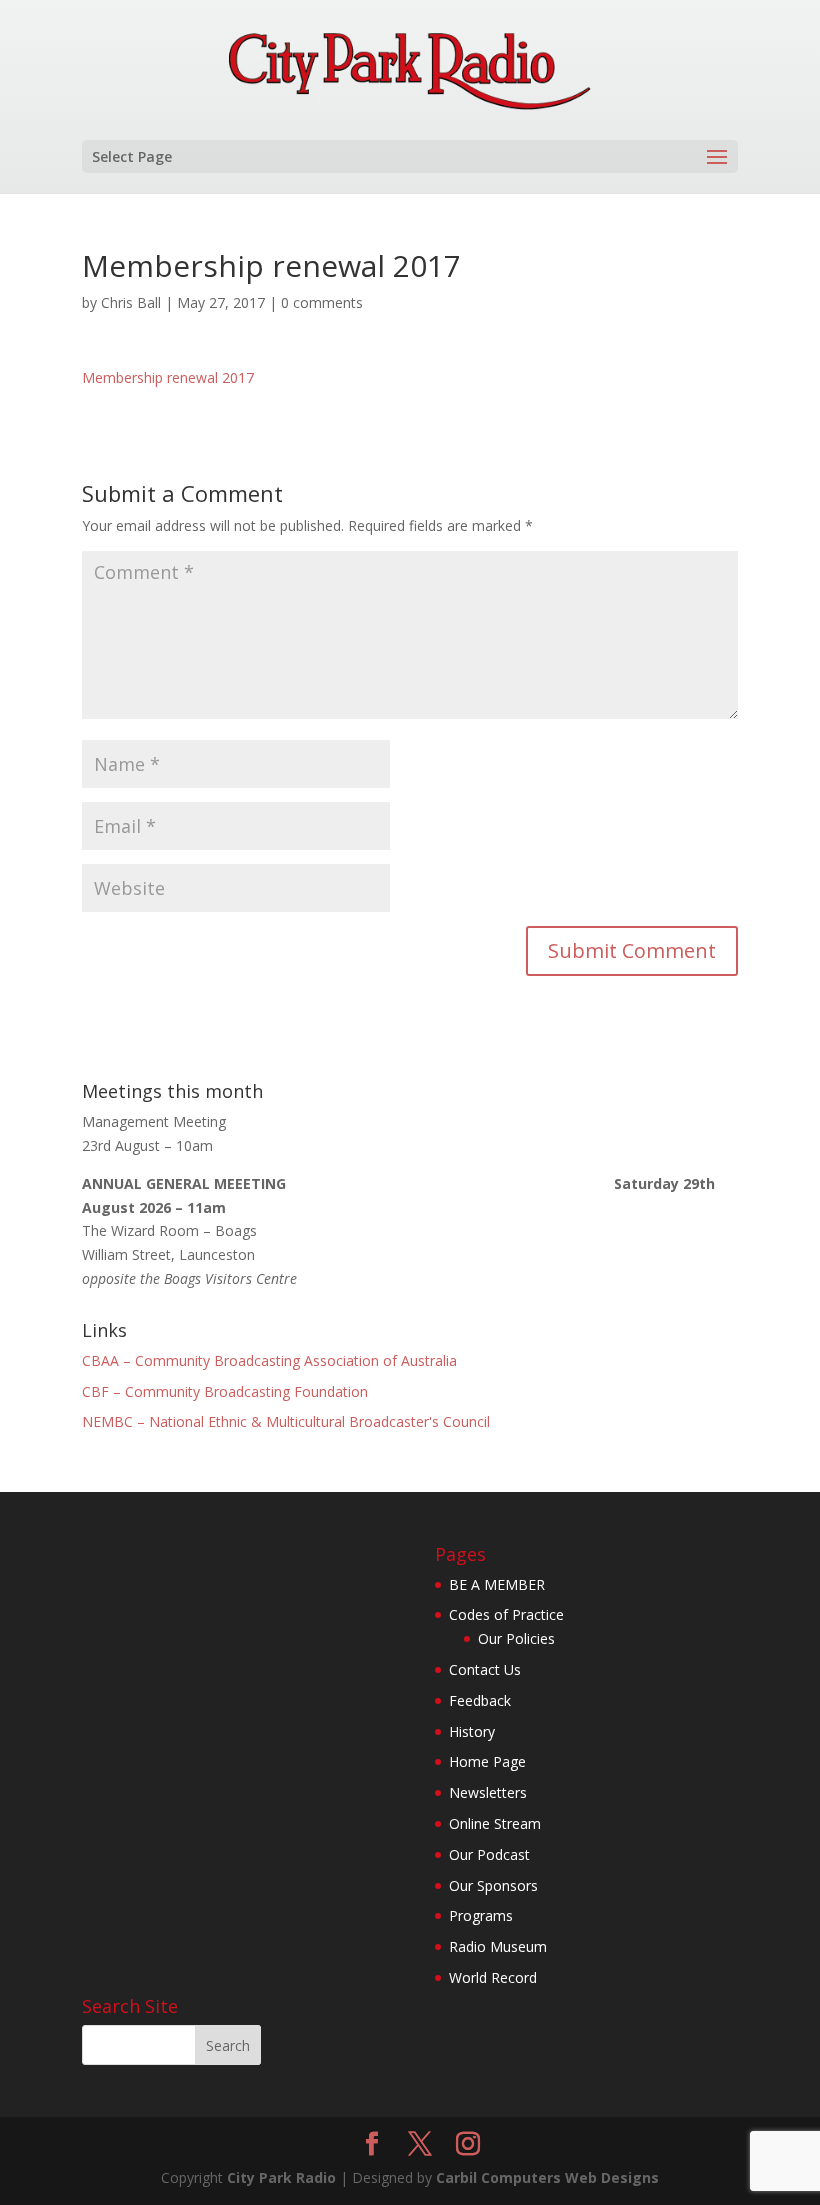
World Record (493, 1977)
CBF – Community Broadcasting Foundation (225, 1391)
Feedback (480, 1700)
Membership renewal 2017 (168, 377)
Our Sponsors (493, 1885)
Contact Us (485, 1669)
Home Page (487, 1761)
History (472, 1731)
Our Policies (516, 1638)
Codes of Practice (506, 1614)
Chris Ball (131, 302)
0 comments (322, 302)
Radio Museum (498, 1946)
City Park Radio (281, 2177)
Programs (481, 1915)
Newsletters (488, 1792)
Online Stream (495, 1823)
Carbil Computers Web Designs (547, 2177)
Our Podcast (489, 1854)
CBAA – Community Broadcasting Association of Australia (269, 1360)
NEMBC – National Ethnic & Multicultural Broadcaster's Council (286, 1421)
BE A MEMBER (497, 1584)
